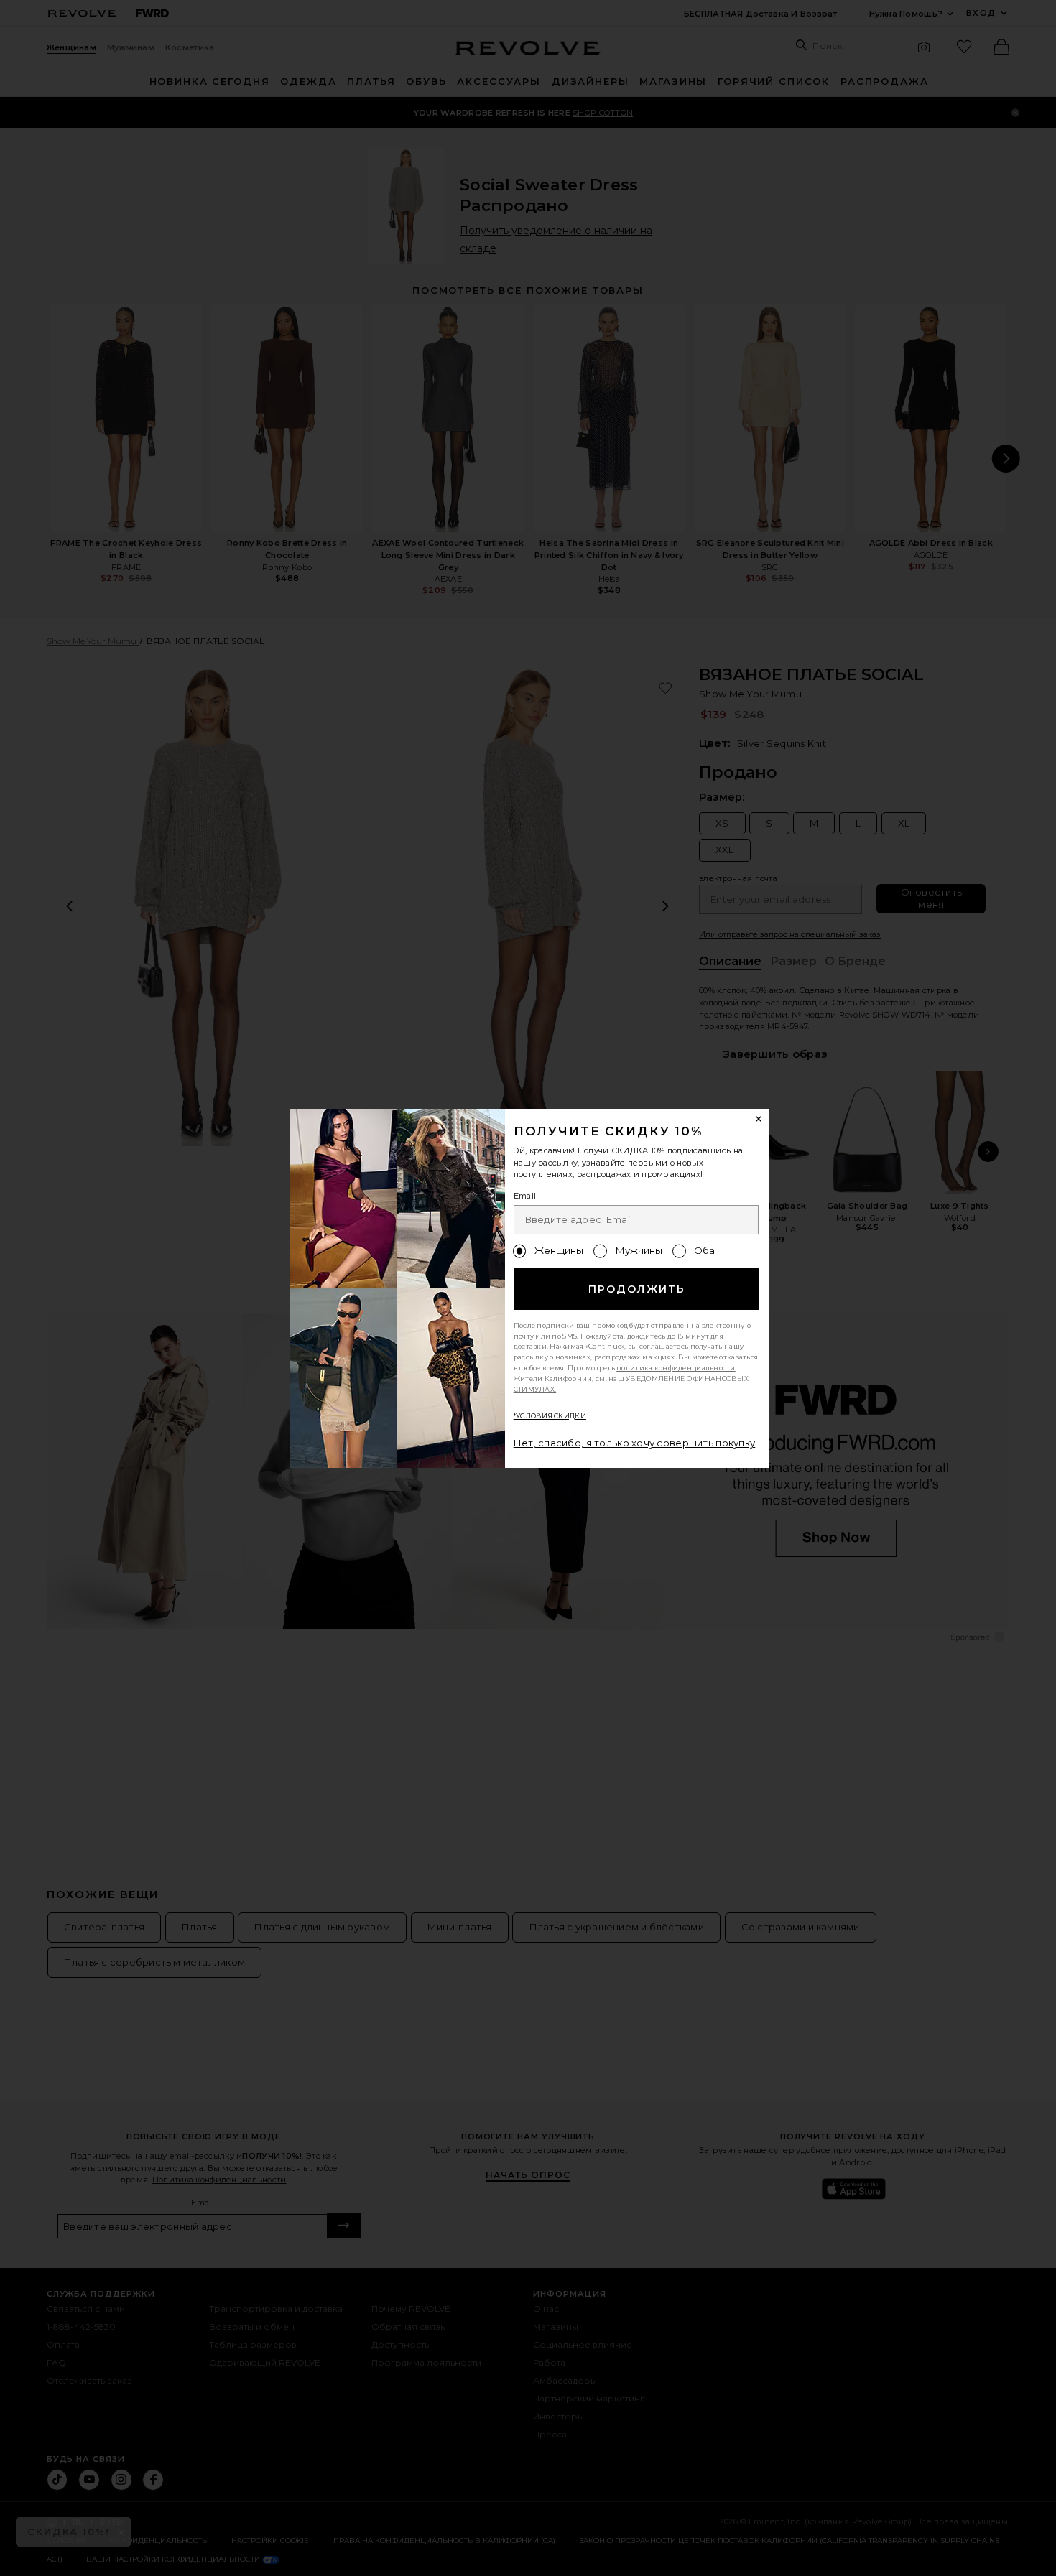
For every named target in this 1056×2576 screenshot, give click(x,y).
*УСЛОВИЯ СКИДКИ (550, 1416)
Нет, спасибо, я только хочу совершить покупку (635, 1443)
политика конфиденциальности (676, 1368)
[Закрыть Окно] (759, 1120)
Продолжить (637, 1289)
